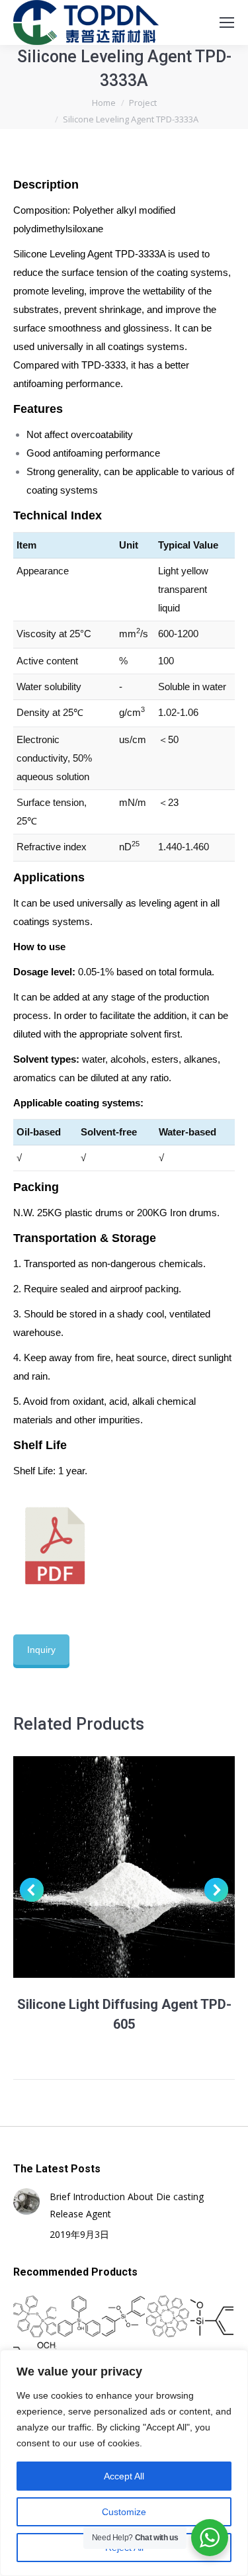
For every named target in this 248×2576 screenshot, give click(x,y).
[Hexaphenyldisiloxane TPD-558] (35, 2317)
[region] (124, 2463)
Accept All (124, 2476)
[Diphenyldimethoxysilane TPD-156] (124, 2317)
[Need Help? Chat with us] (210, 2538)
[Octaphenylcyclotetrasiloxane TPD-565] (168, 2317)
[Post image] (26, 2201)
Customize (124, 2512)
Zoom (106, 1867)
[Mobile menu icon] (227, 22)
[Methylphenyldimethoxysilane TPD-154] (213, 2317)
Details (142, 1867)
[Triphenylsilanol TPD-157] (80, 2317)
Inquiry (41, 1650)
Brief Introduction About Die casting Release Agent (127, 2205)
